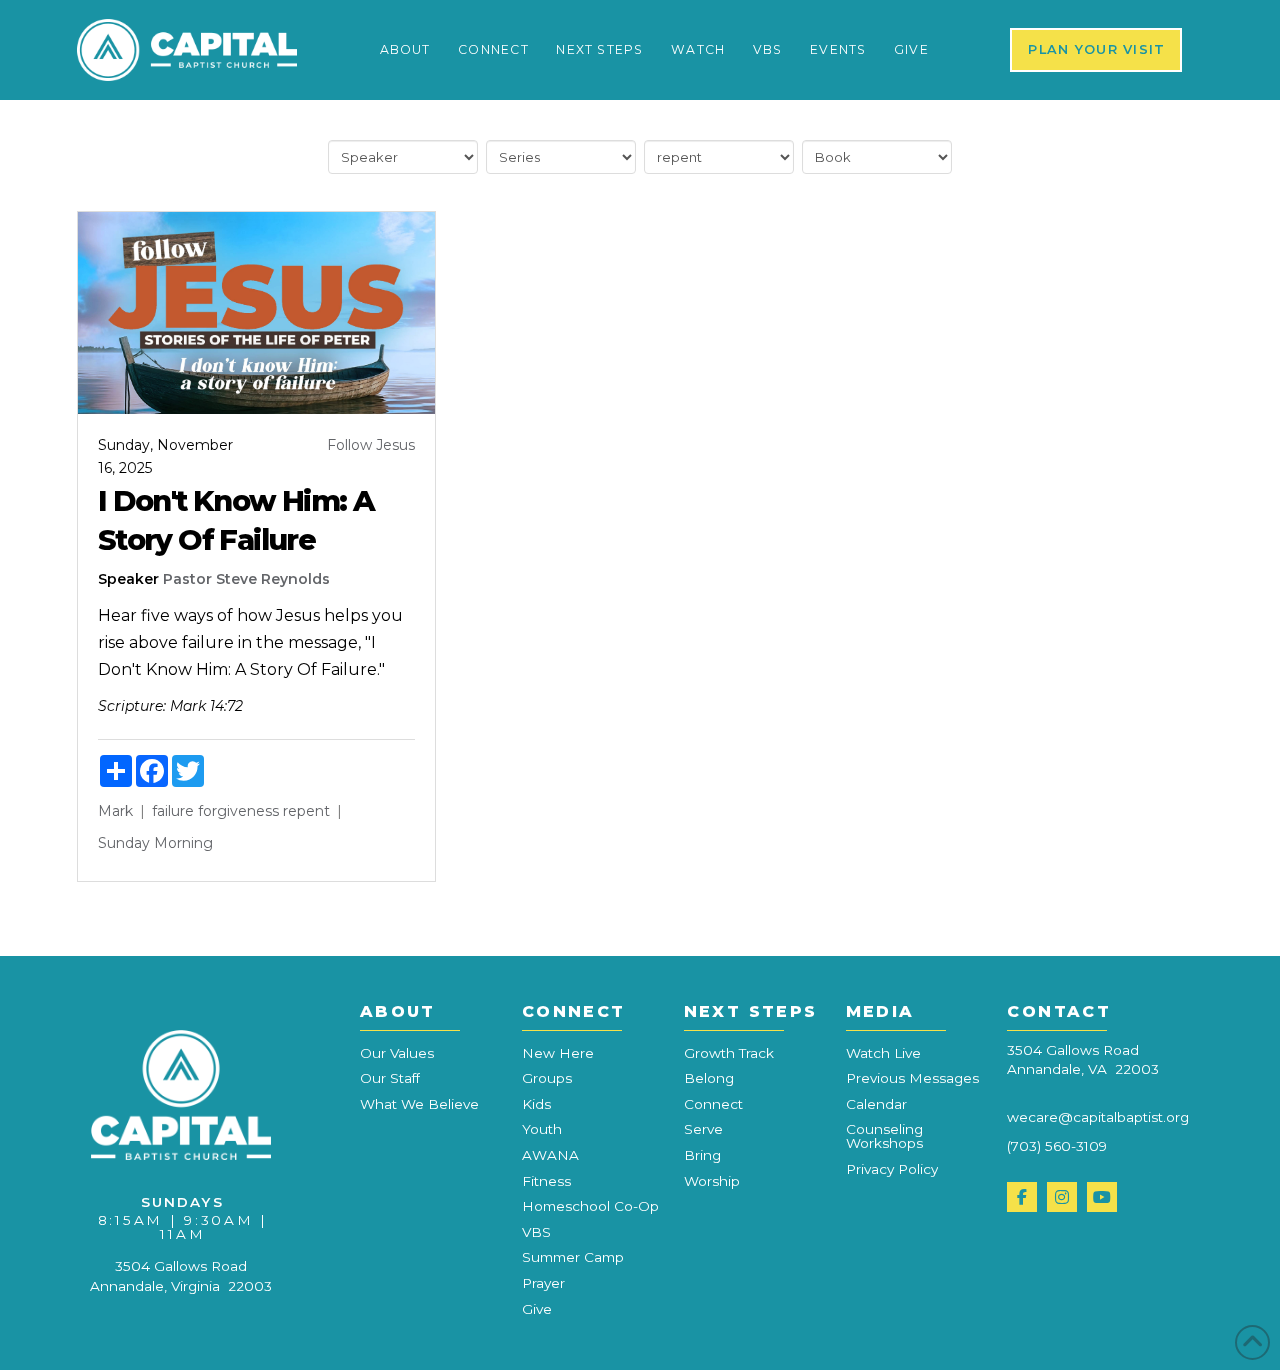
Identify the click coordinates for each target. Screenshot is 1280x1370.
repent (306, 811)
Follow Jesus (371, 445)
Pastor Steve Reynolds (246, 579)
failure (173, 811)
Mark (115, 811)
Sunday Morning (155, 843)
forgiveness (238, 811)
